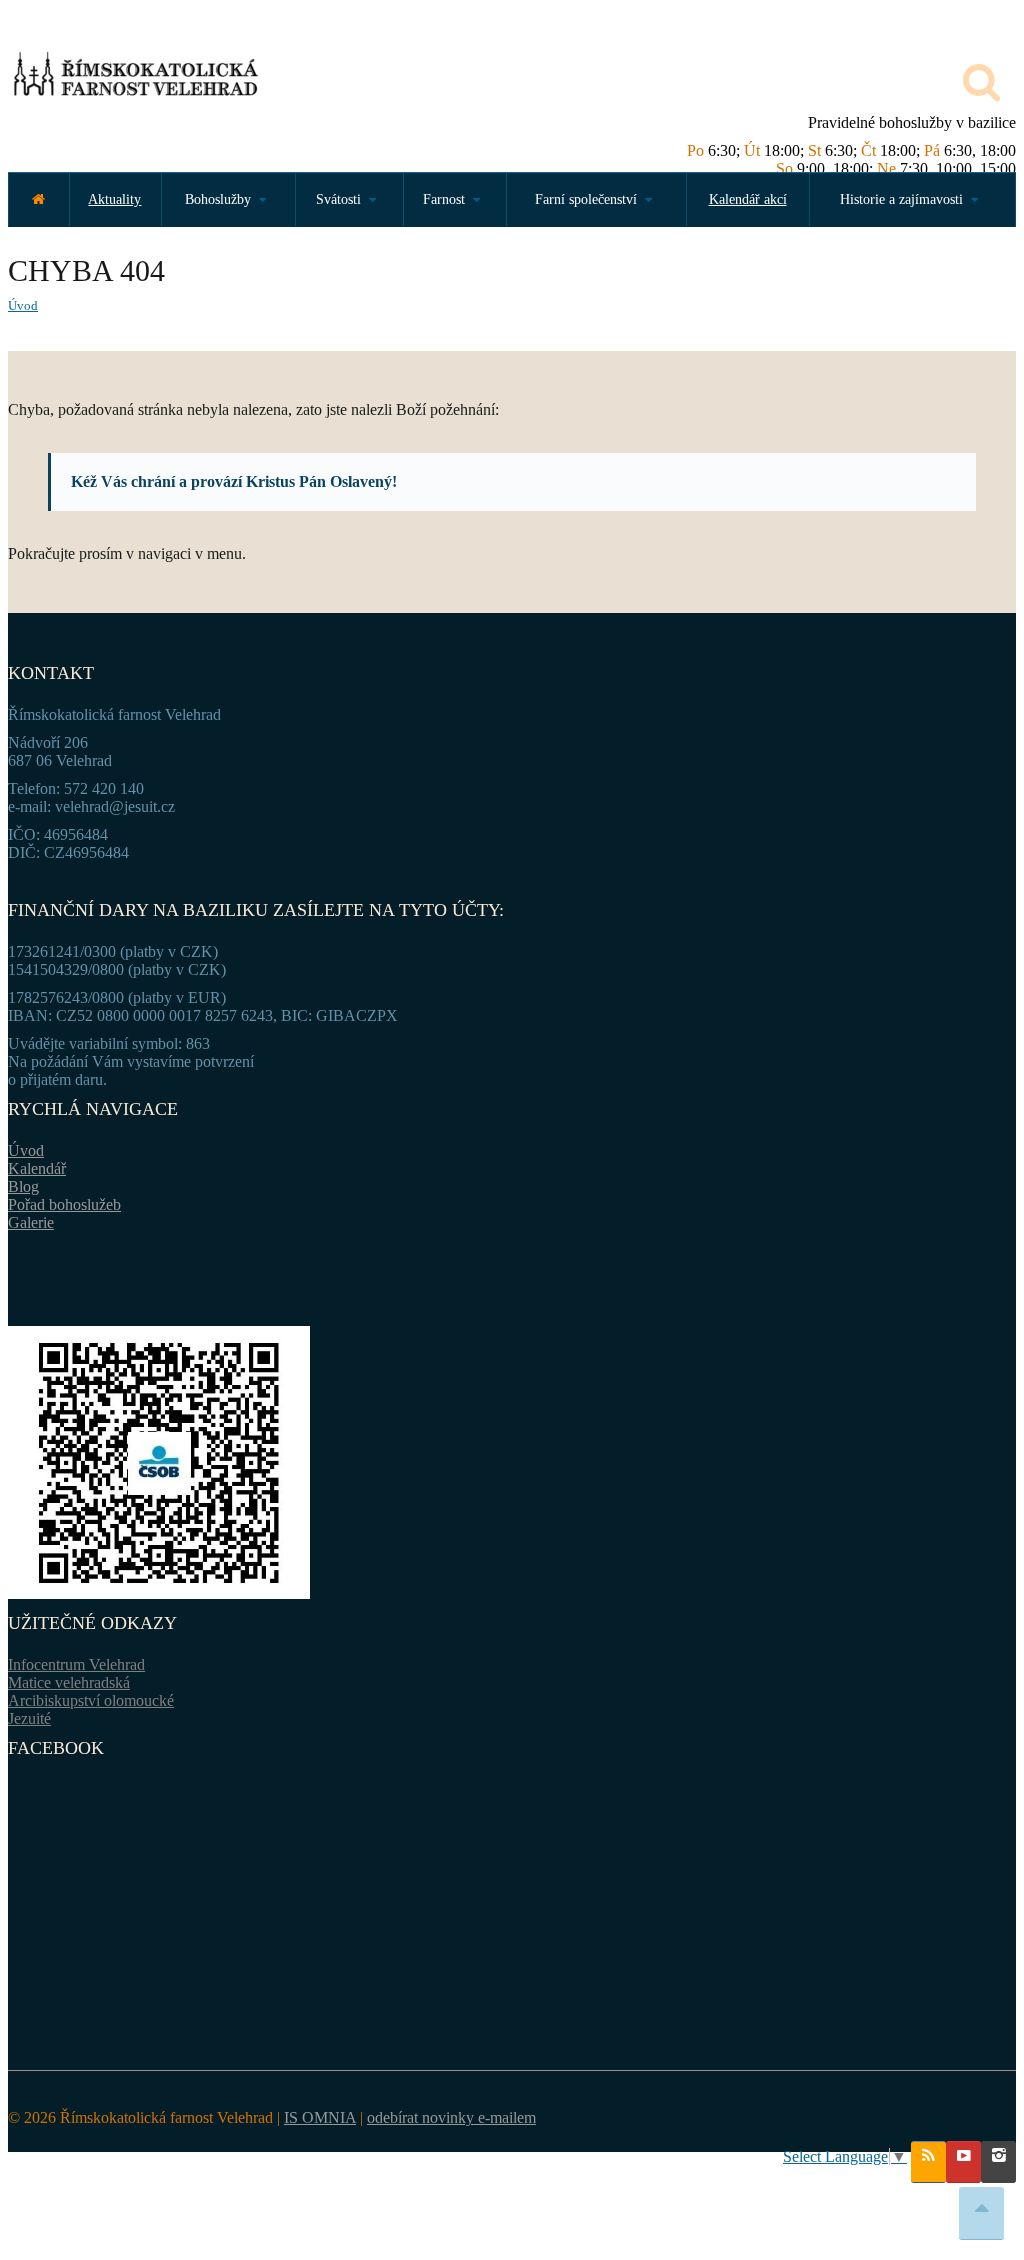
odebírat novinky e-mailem (451, 2117)
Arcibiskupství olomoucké (91, 1700)
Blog (23, 1186)
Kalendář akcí (748, 199)
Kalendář (37, 1168)
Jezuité (29, 1718)
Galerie (31, 1222)
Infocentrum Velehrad (76, 1664)
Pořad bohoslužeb (64, 1204)
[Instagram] (998, 2162)
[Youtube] (963, 2162)
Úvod (23, 305)
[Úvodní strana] (38, 199)
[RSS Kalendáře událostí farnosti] (928, 2162)
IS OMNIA (320, 2117)
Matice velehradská (69, 1682)
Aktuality (114, 199)
